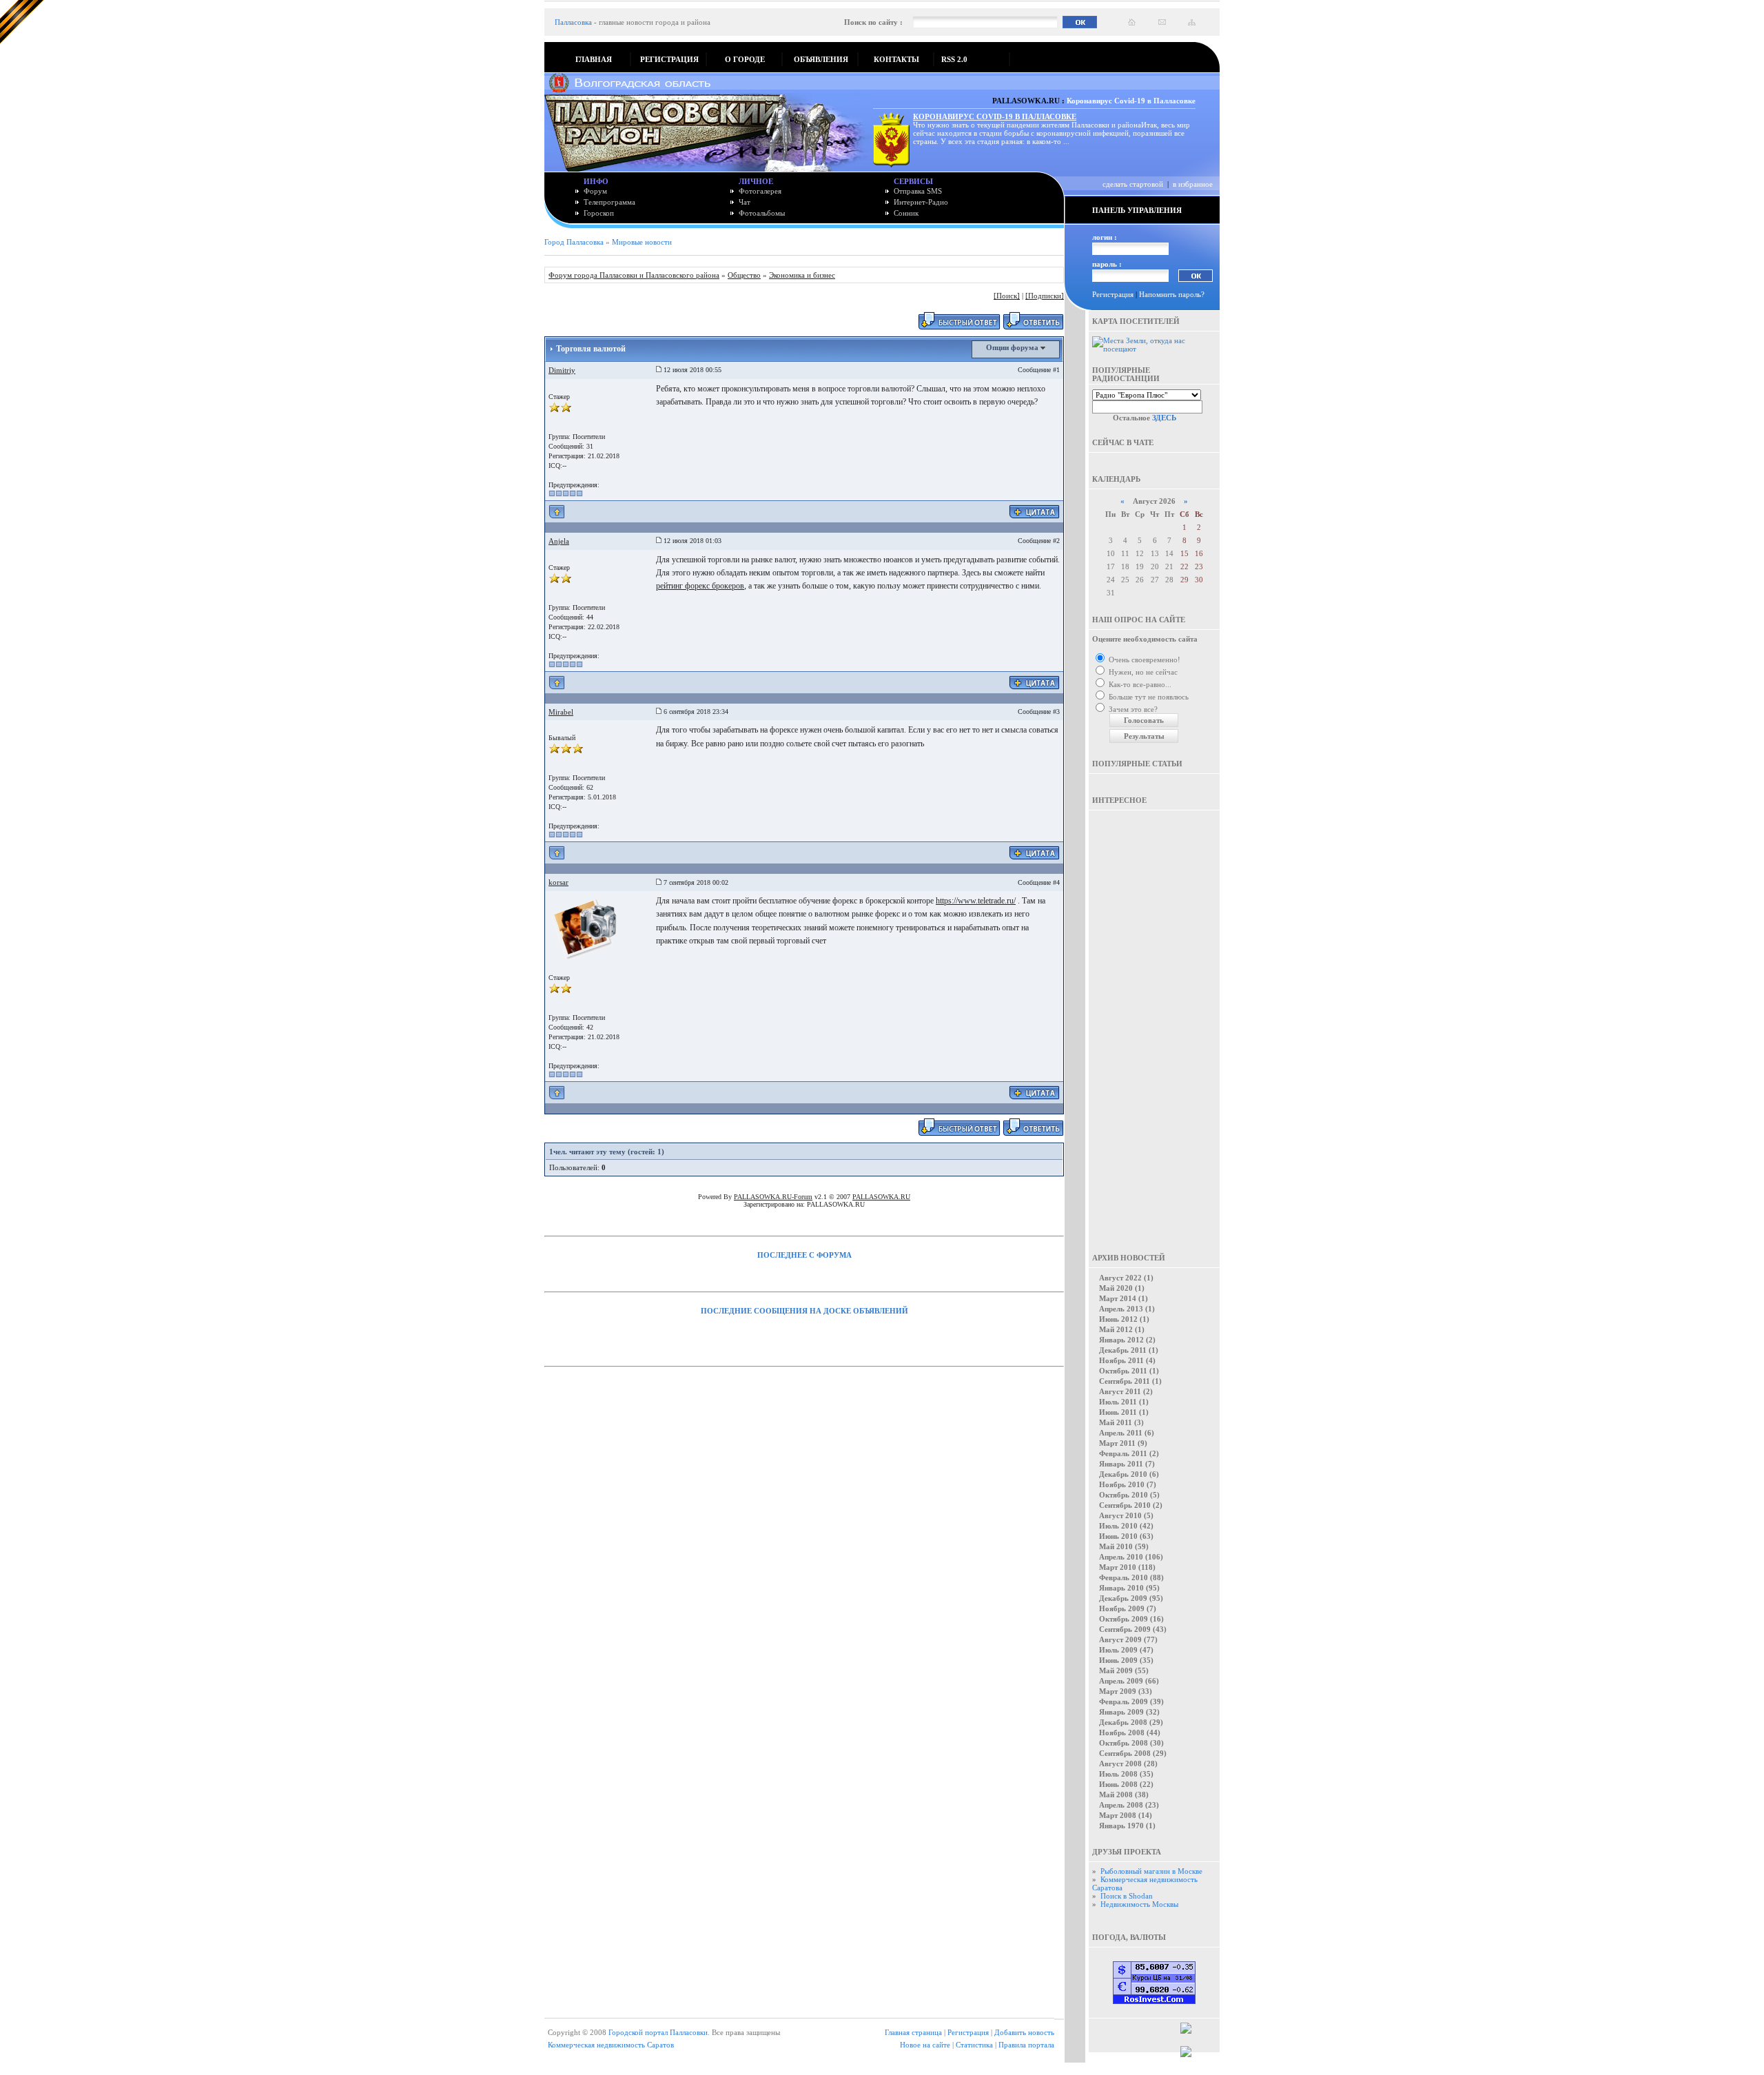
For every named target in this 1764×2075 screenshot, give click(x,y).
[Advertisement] (1154, 1022)
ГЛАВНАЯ (594, 59)
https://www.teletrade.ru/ (976, 901)
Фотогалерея (760, 191)
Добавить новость (1024, 2032)
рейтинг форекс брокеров (700, 586)
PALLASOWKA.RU (881, 1197)
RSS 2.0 (954, 59)
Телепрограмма (609, 202)
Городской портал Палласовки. (659, 2032)
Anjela (559, 541)
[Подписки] (1045, 296)
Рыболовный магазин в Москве (1151, 1871)
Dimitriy (562, 370)
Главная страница (913, 2032)
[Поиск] (1007, 296)
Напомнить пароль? (1172, 294)
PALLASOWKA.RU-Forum (773, 1197)
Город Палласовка (574, 242)
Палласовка (573, 22)
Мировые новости (642, 242)
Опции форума (1013, 347)
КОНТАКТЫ (896, 59)
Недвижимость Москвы (1139, 1904)
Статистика (974, 2045)
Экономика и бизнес (802, 275)
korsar (558, 882)
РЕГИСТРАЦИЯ (669, 59)
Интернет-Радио (921, 202)
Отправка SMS (918, 191)
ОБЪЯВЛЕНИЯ (821, 59)
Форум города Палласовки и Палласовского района (634, 275)
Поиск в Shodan (1127, 1896)
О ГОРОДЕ (745, 59)
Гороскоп (599, 213)
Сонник (906, 213)
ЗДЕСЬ (1164, 418)
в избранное (1193, 184)
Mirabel (561, 712)
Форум (595, 191)
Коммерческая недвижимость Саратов (611, 2045)
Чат (745, 202)
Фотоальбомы (762, 213)
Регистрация (1113, 294)
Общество (744, 275)
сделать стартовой (1133, 184)
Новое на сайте (925, 2045)
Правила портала (1026, 2045)
